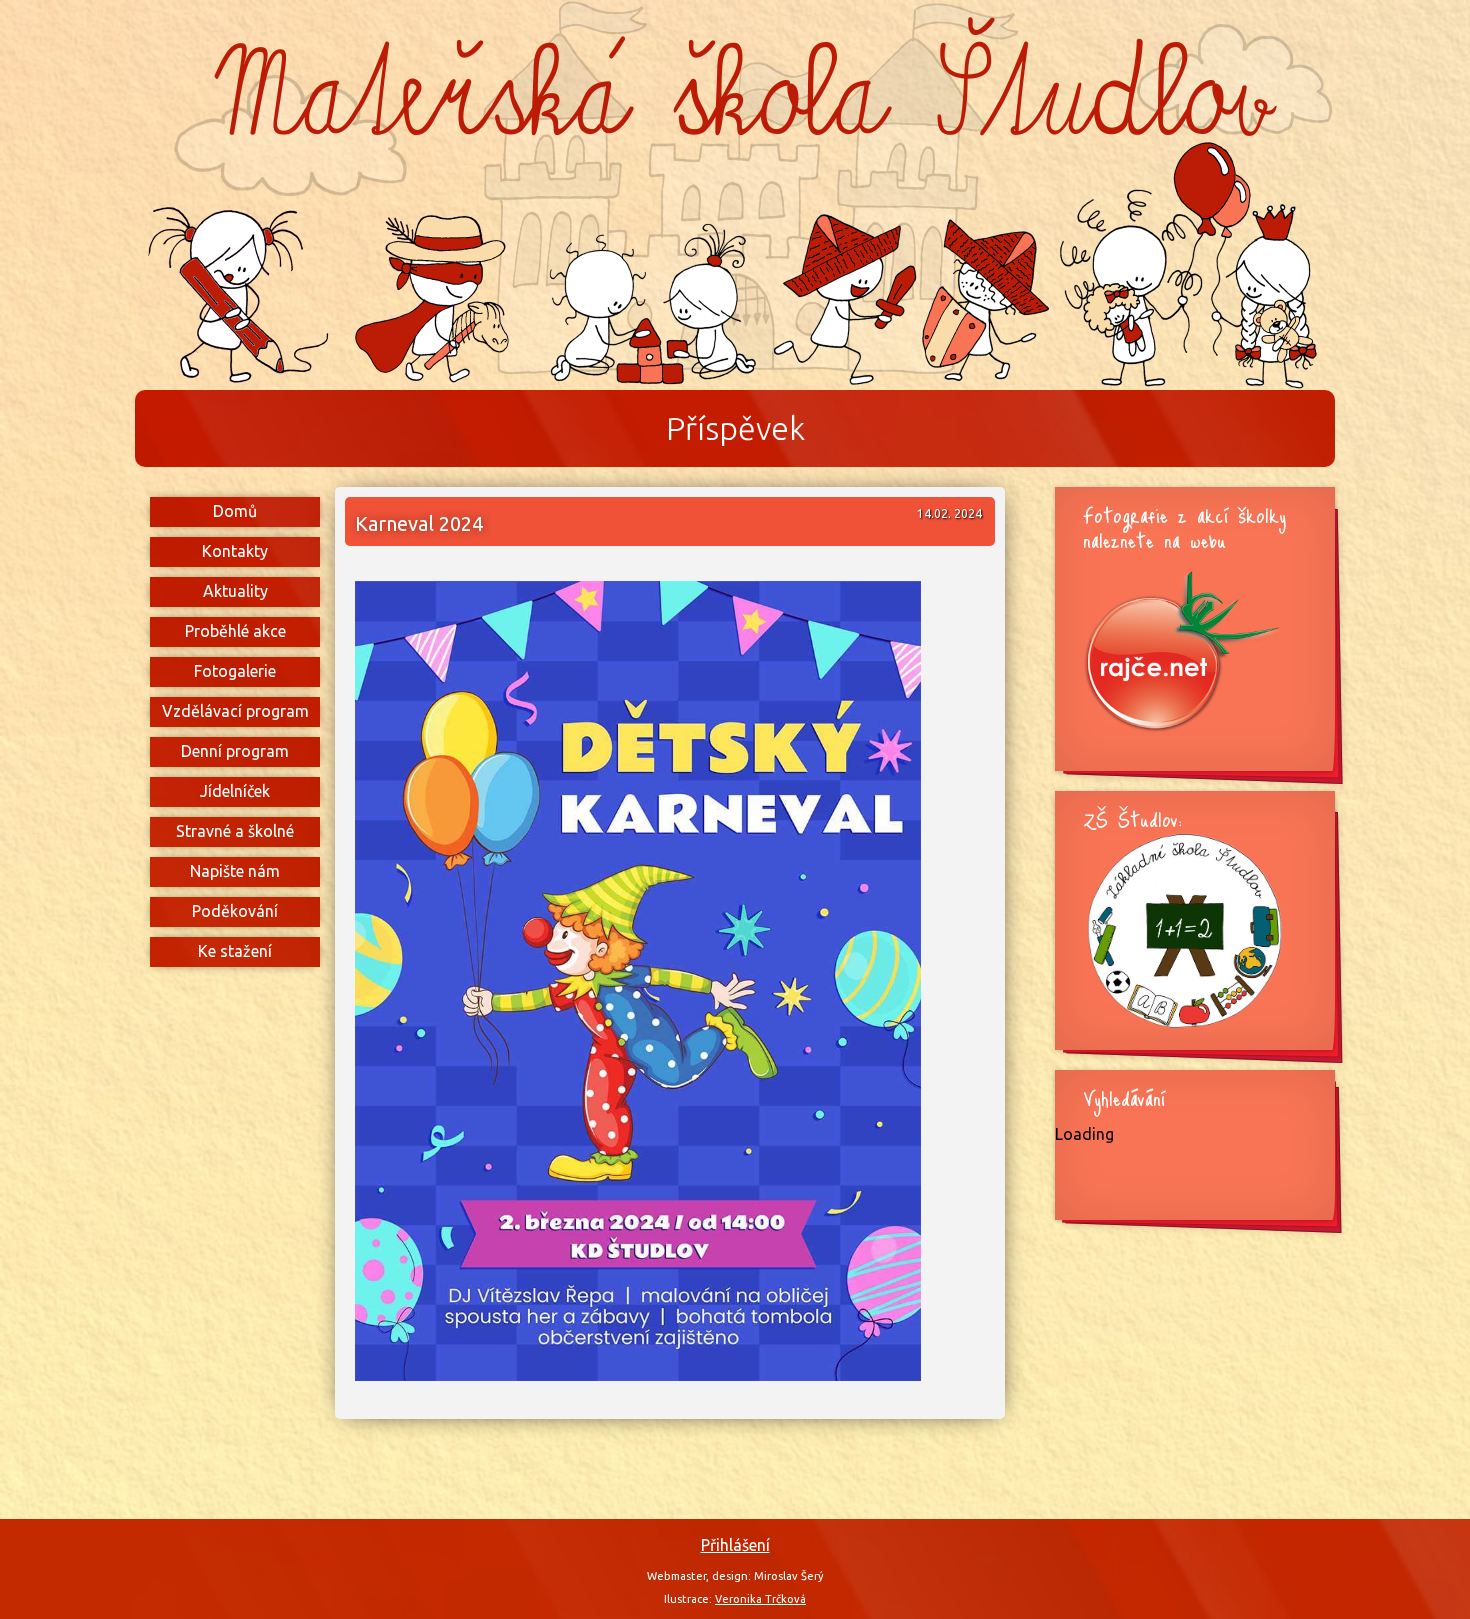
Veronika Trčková (760, 1599)
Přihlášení (735, 1545)
